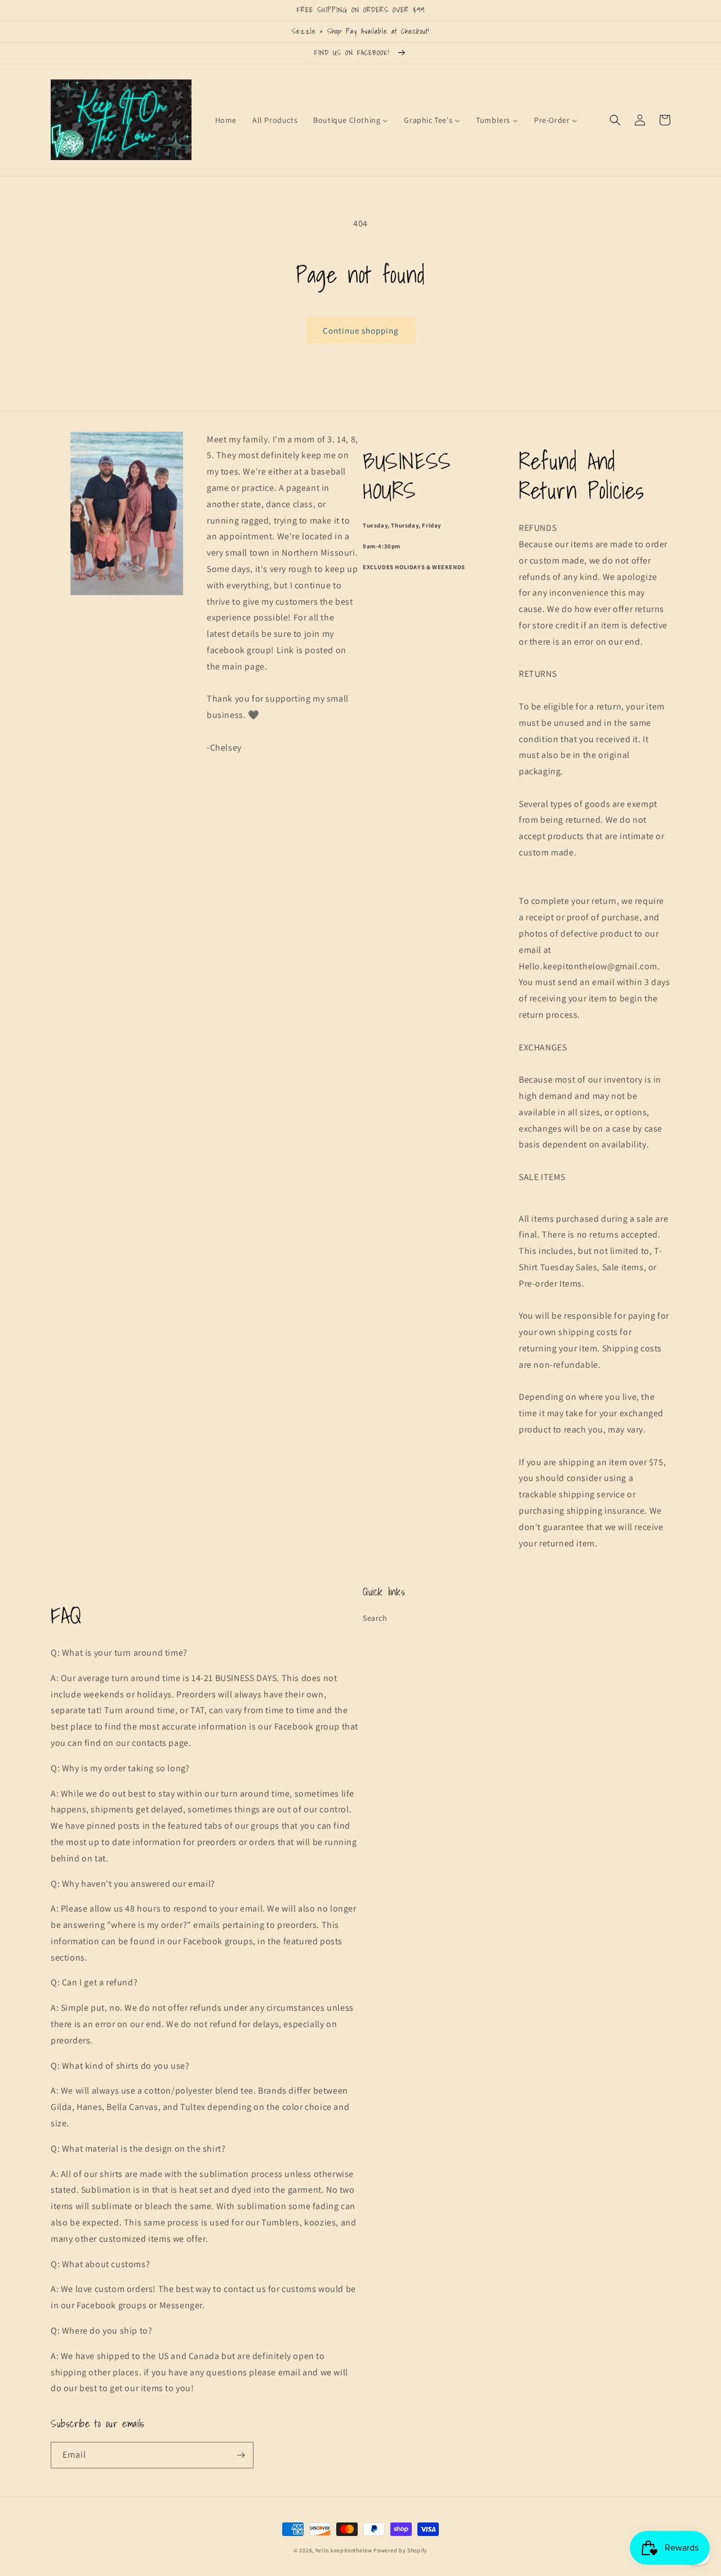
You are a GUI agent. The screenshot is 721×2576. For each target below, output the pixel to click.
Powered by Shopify (400, 2550)
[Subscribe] (241, 2455)
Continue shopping (361, 331)
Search (375, 1618)
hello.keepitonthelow (344, 2550)
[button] (615, 120)
